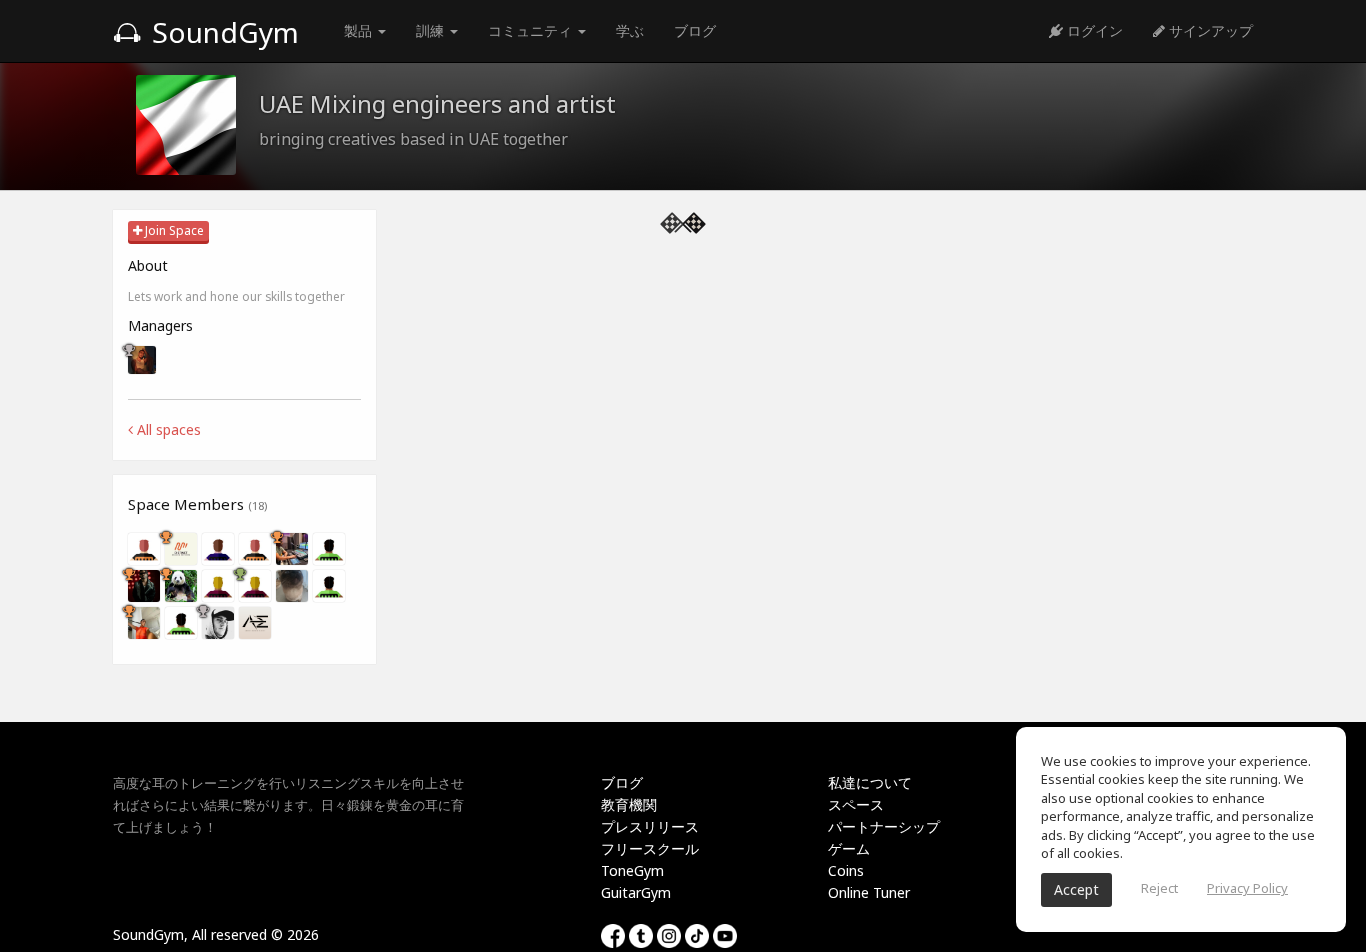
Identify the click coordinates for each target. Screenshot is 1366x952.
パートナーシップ (884, 826)
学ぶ (630, 30)
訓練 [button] (432, 30)
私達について (870, 782)
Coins (846, 870)
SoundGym (222, 32)
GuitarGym (636, 892)
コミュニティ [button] (532, 30)
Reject (1159, 888)
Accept (1076, 889)
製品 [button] (360, 30)
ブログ (695, 30)
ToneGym (632, 870)
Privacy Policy (1247, 888)
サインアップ (1209, 30)
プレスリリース (650, 826)
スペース (856, 804)
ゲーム (849, 848)
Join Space (173, 230)
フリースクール (650, 848)
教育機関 (629, 804)
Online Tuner (869, 892)
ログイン (1093, 30)
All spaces (167, 429)
